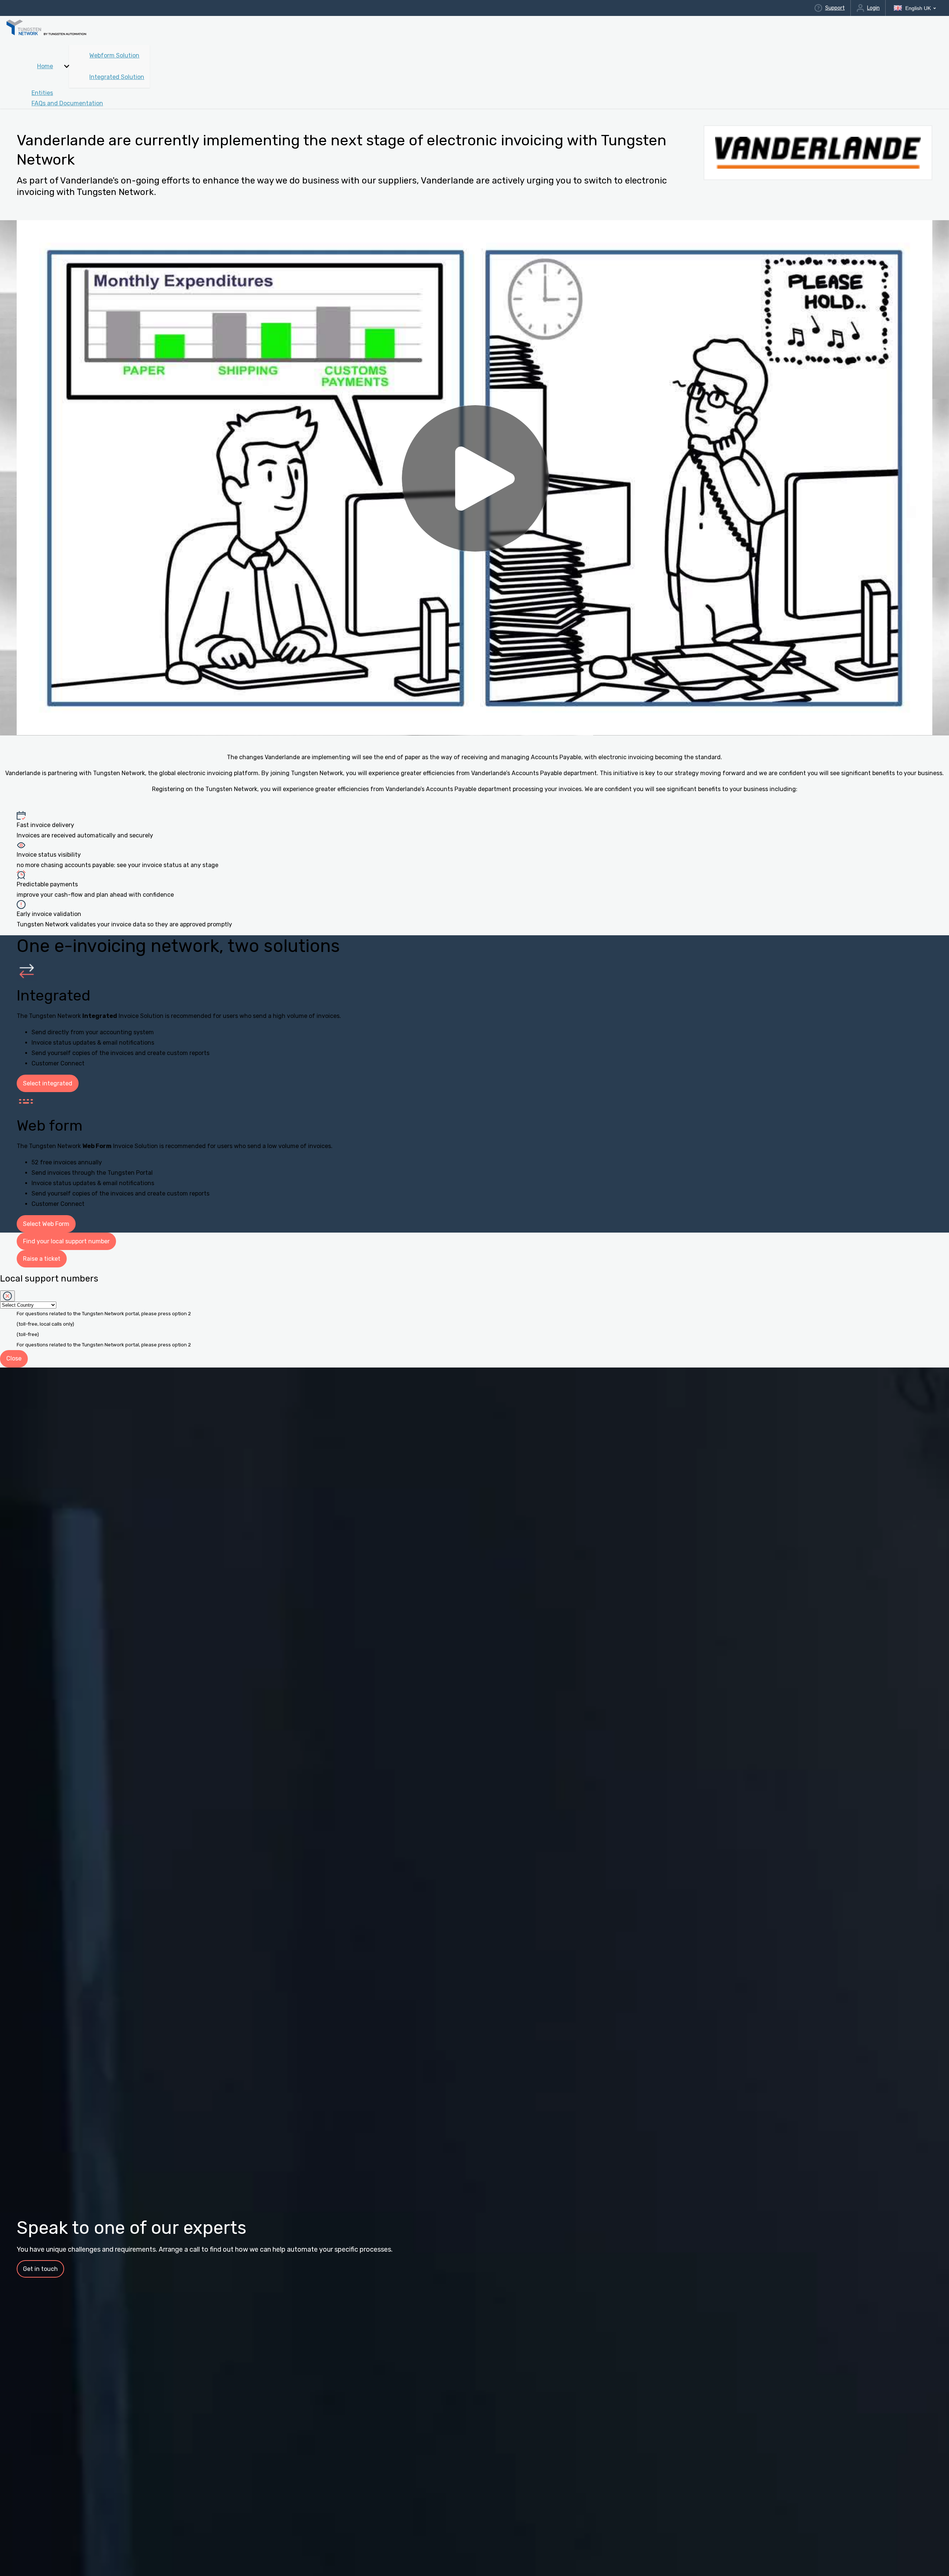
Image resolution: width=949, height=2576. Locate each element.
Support (835, 8)
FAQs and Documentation (67, 103)
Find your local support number (66, 1241)
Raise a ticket (42, 1259)
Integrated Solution (117, 77)
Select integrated (48, 1083)
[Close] (7, 1296)
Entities (42, 93)
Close (14, 1358)
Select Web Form (46, 1224)
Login (873, 8)
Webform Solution (114, 55)
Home (45, 66)
